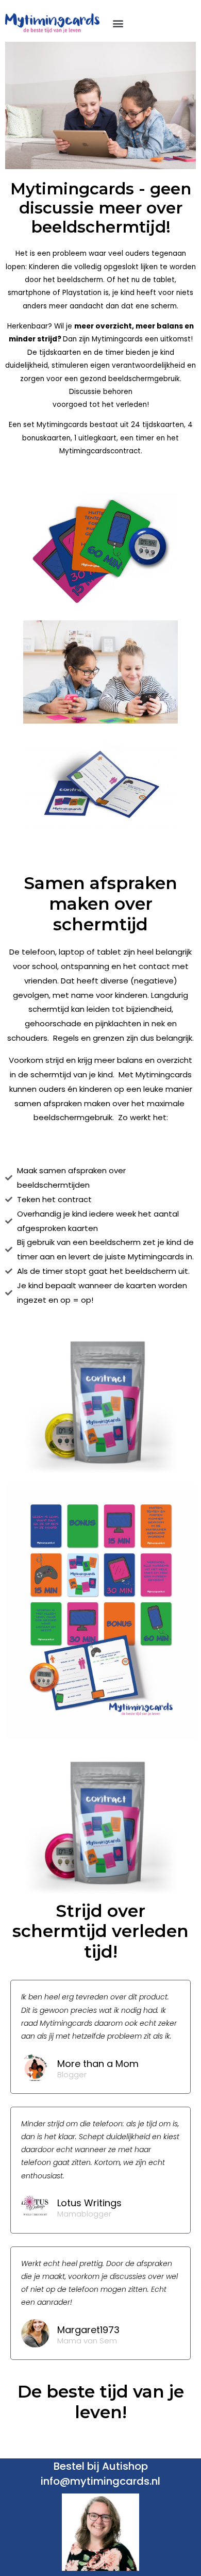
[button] (118, 23)
